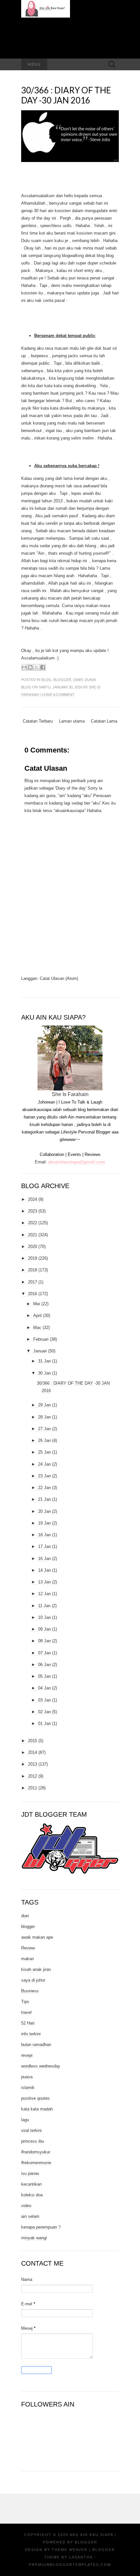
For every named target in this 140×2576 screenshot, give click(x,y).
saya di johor (33, 1980)
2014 (33, 1752)
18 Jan (44, 1535)
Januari (40, 1351)
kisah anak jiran (36, 1969)
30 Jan (44, 1373)
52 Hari (28, 2023)
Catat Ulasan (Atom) (59, 978)
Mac (37, 1328)
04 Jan (44, 1688)
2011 (33, 1788)
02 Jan (44, 1712)
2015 (33, 1741)
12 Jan (44, 1594)
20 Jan (44, 1511)
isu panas (30, 2173)
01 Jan (44, 1723)
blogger (62, 680)
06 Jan (44, 1665)
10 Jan (44, 1617)
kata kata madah (37, 2109)
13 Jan (44, 1582)
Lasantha (81, 2557)
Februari (41, 1339)
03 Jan (44, 1700)
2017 (33, 1282)
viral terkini (31, 2130)
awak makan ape (37, 1937)
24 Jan (44, 1464)
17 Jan (44, 1546)
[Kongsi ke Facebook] (43, 667)
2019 (33, 1258)
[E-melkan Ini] (24, 667)
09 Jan (44, 1629)
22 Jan (44, 1488)
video (26, 2206)
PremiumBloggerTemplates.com (70, 2565)
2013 (33, 1764)
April (37, 1315)
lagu (25, 2120)
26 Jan (44, 1440)
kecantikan (31, 2184)
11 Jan (44, 1606)
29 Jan (44, 1405)
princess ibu (33, 2141)
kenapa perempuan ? (41, 2227)
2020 (33, 1247)
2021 (33, 1235)
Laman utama (72, 721)
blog (46, 680)
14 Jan (44, 1570)
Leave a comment (58, 695)
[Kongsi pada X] (36, 667)
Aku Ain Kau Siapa (91, 2535)
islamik (28, 2088)
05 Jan (44, 1676)
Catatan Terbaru (38, 721)
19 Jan (44, 1523)
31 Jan (44, 1361)
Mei (37, 1304)
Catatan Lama (104, 721)
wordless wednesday (41, 2066)
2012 (33, 1776)
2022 (33, 1223)
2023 (33, 1211)
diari (78, 680)
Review (28, 1948)
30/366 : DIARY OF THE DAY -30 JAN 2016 (66, 95)
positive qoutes (35, 2098)
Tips (25, 2002)
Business (30, 1991)
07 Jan (44, 1653)
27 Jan (44, 1429)
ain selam (30, 2216)
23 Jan (44, 1476)
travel (26, 2012)
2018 (33, 1270)
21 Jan (44, 1499)
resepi (27, 2055)
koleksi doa (32, 2195)
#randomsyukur (36, 2152)
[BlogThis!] (30, 667)
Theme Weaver (70, 2550)
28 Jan (44, 1417)
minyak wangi (34, 2238)
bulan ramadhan (36, 2045)
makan (28, 1959)
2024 (33, 1199)
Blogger (86, 2542)
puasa (27, 2077)
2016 (33, 1294)
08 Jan (44, 1641)
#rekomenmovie (36, 2163)
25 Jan (44, 1452)
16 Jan (44, 1559)
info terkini (31, 2034)
